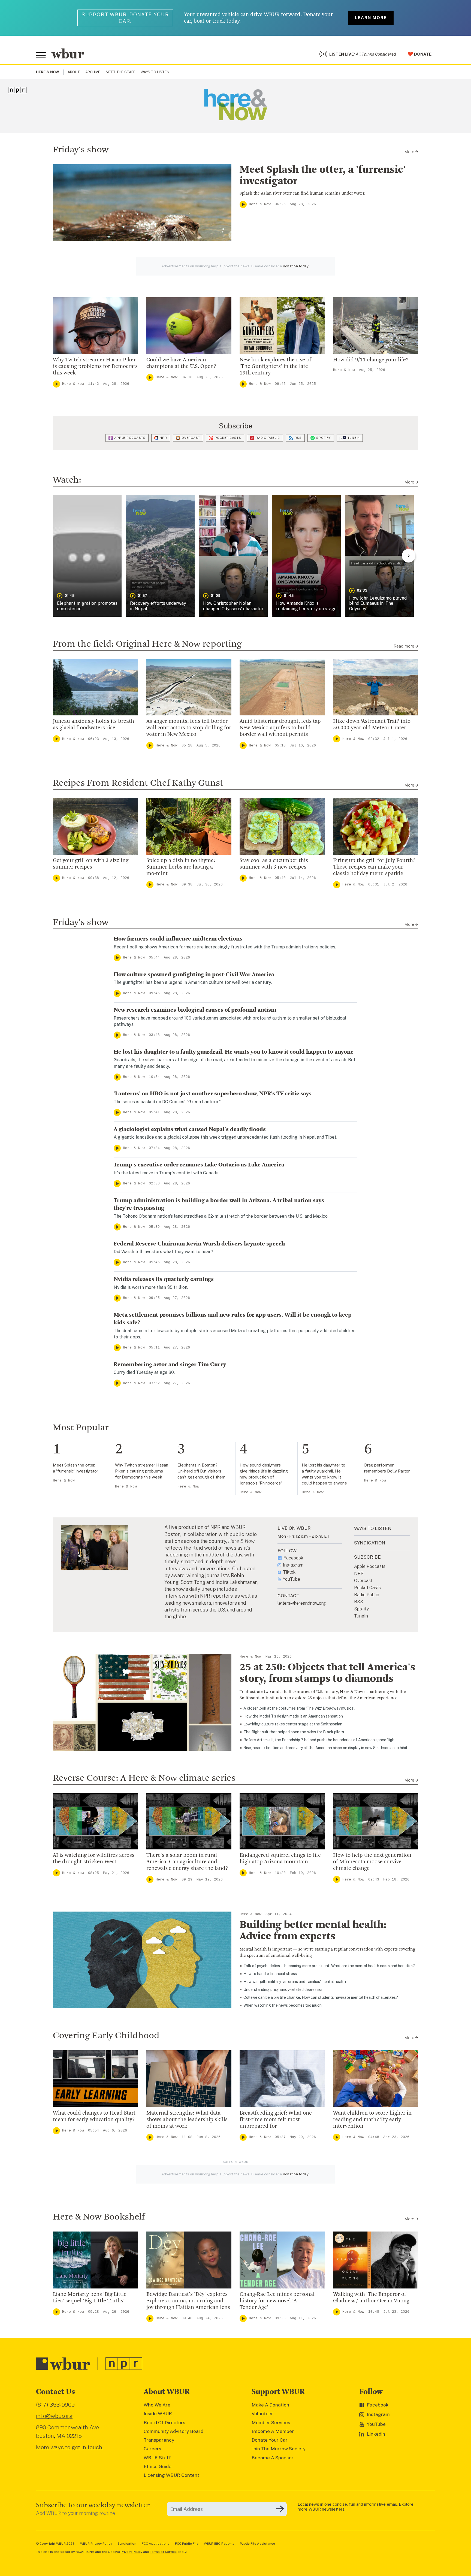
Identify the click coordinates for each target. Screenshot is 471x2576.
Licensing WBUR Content (171, 2475)
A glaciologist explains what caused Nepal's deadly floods (190, 1129)
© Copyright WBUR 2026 (55, 2544)
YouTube (292, 1579)
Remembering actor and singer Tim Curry (170, 1365)
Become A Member (273, 2431)
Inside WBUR (158, 2414)
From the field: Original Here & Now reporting (147, 644)
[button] (87, 556)
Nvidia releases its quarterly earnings (164, 1279)
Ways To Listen (155, 72)
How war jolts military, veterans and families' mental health (295, 1982)
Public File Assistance (257, 2544)
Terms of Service (163, 2552)
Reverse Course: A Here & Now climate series (144, 1778)
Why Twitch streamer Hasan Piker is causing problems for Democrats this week (95, 367)
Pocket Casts (228, 438)
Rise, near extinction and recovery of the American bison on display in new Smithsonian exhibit (325, 1748)
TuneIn (354, 438)
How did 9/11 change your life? (371, 360)
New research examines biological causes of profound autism (195, 1010)
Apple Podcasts (130, 438)
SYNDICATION (370, 1543)
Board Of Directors (164, 2423)
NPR (163, 438)
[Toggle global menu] (41, 55)
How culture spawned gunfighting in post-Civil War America (194, 975)
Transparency (159, 2440)
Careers (153, 2449)
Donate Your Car (270, 2440)
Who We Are (157, 2405)
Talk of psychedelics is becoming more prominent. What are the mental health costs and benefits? (329, 1966)
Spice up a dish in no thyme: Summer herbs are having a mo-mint (181, 867)
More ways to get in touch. (70, 2447)
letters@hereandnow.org (302, 1603)
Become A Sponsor (273, 2458)
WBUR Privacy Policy (96, 2544)
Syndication (127, 2544)
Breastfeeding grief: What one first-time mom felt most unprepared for (276, 2120)
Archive (93, 72)
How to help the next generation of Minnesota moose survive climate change (372, 1862)
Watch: (67, 480)
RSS (298, 438)
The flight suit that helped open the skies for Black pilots (294, 1732)
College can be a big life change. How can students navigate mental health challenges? (321, 1997)
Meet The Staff (120, 72)
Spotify (323, 438)
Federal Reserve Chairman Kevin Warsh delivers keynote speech (199, 1244)
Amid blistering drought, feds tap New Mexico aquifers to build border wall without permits (280, 728)
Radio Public (268, 438)
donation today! (296, 266)
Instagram (293, 1565)
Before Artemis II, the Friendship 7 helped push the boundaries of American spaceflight (320, 1740)
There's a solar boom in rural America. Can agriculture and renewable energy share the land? (187, 1862)
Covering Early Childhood (106, 2036)
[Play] (243, 204)
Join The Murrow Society (279, 2449)
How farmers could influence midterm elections (178, 939)
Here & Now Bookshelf (99, 2217)
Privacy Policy (132, 2552)
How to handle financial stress (270, 1974)
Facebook (293, 1558)
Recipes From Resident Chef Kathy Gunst (138, 783)
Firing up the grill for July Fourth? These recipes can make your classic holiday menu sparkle (374, 867)
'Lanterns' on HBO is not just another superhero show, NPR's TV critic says (213, 1094)
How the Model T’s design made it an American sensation (293, 1716)
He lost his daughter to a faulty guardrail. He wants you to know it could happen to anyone (234, 1052)
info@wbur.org (54, 2416)
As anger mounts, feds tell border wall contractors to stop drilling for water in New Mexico (189, 728)
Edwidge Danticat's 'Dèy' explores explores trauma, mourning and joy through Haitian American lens (188, 2301)
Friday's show (81, 150)
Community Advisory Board (173, 2431)
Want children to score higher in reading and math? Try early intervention (372, 2120)
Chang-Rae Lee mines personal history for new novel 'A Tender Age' (277, 2301)
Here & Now (260, 204)
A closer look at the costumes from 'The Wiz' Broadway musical (299, 1708)
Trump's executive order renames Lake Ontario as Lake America (199, 1165)
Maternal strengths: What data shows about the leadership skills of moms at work (187, 2120)
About (74, 72)
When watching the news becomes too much (283, 2005)
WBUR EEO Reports (219, 2544)
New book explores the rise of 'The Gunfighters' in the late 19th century (275, 367)
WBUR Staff (157, 2458)
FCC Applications (156, 2544)
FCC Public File (187, 2544)
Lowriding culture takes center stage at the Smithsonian (293, 1724)
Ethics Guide (158, 2466)
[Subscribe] (280, 2509)
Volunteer (262, 2414)
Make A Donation (270, 2405)
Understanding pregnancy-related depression (283, 1990)
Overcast (191, 438)
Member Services (271, 2423)
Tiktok (289, 1572)
